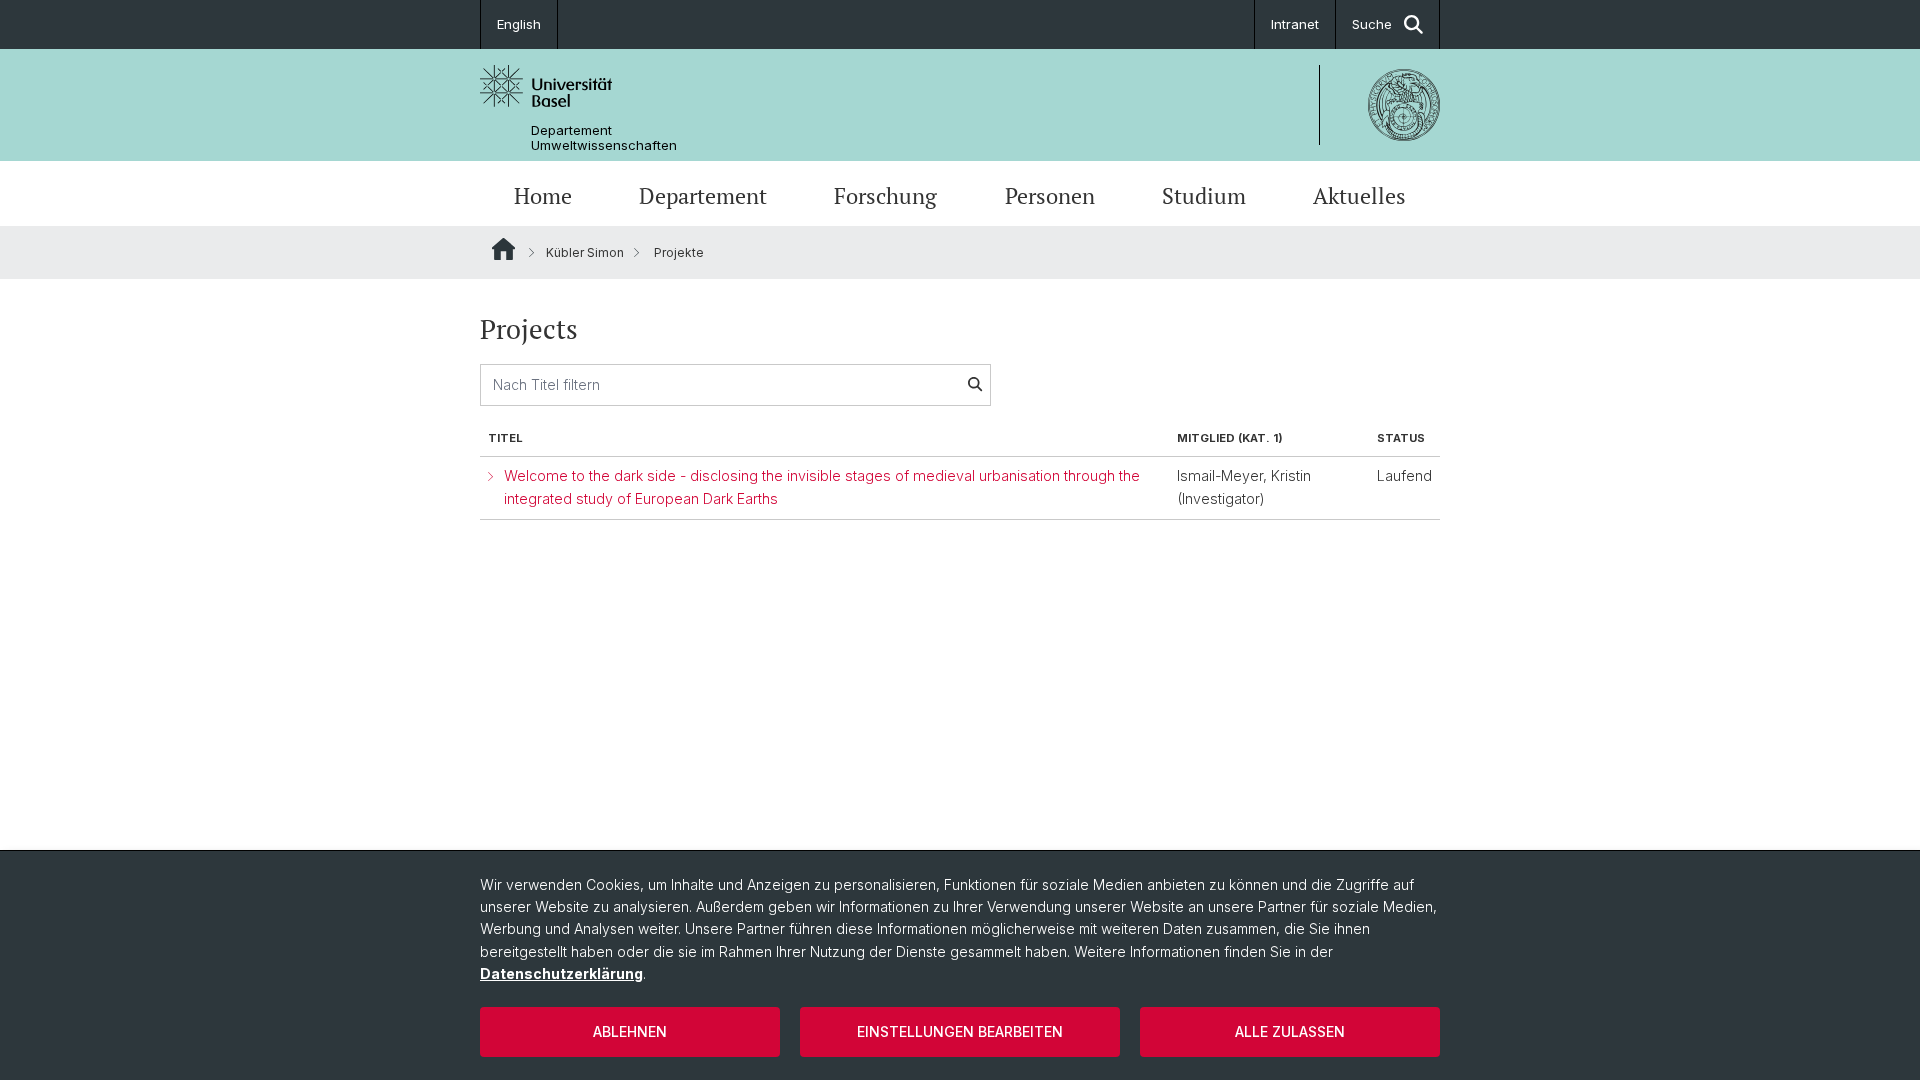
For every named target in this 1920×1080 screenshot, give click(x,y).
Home (543, 196)
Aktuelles (1359, 196)
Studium (1204, 196)
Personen (1050, 196)
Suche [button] (1372, 24)
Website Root (503, 249)
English (519, 24)
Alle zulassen (1290, 1031)
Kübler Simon (585, 252)
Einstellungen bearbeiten (960, 1031)
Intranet (1295, 24)
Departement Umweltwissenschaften (604, 138)
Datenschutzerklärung (561, 973)
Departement (703, 196)
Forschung (885, 196)
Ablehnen (630, 1031)
